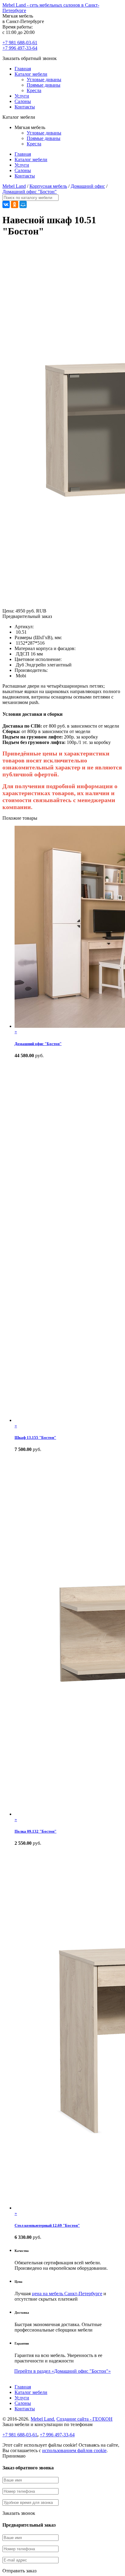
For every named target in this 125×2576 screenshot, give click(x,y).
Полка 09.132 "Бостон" (35, 1831)
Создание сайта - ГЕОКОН (84, 2419)
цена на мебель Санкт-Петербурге (67, 2294)
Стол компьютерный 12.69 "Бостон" (47, 2225)
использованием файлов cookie (74, 2450)
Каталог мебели (31, 74)
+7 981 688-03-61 (20, 43)
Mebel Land (14, 186)
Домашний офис (88, 186)
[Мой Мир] (23, 204)
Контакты (25, 107)
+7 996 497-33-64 (20, 48)
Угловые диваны (44, 80)
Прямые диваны (44, 85)
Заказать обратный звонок (30, 58)
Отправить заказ (19, 2571)
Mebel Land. (43, 2419)
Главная (23, 69)
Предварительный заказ (27, 616)
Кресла (34, 90)
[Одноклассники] (15, 204)
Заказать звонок (19, 2513)
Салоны (23, 101)
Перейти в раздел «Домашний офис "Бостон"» (62, 2371)
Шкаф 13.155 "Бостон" (35, 1437)
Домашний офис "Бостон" (30, 192)
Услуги (22, 96)
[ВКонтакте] (6, 204)
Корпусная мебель (48, 186)
